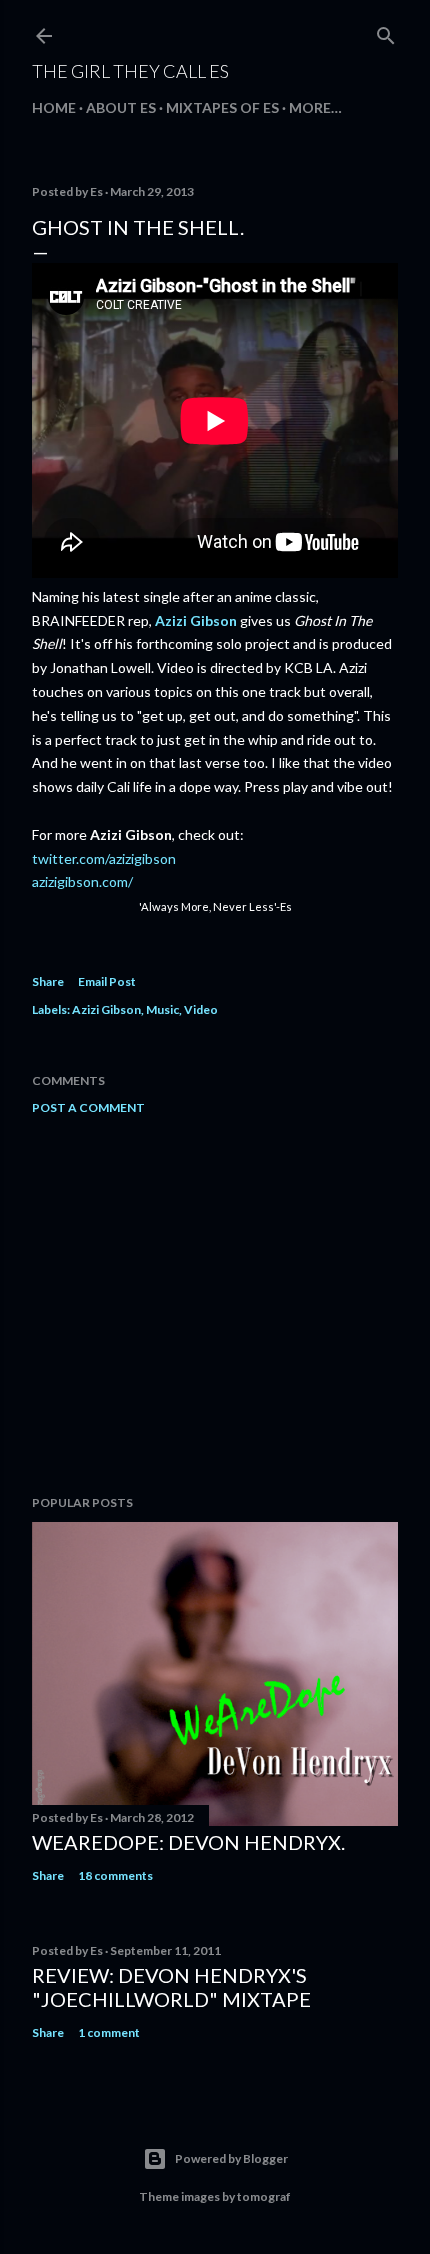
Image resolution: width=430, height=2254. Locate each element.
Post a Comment (88, 1107)
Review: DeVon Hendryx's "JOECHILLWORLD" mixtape (171, 1987)
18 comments (115, 1875)
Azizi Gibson (196, 620)
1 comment (109, 2032)
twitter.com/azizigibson (104, 858)
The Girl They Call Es (130, 71)
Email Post (107, 981)
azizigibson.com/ (82, 881)
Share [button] (48, 981)
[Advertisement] (215, 1305)
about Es (121, 107)
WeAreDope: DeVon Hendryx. (188, 1842)
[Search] (386, 31)
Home (54, 107)
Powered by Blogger (231, 2158)
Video (201, 1009)
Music (162, 1009)
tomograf (264, 2196)
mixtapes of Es (222, 107)
